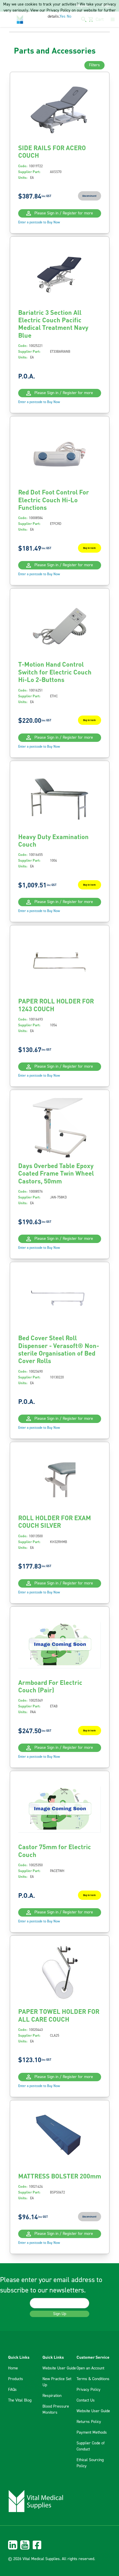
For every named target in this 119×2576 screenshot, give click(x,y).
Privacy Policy (89, 2390)
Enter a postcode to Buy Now (39, 222)
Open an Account (90, 2368)
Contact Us (86, 2400)
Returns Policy (89, 2422)
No (69, 16)
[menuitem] (59, 2545)
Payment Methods (92, 2432)
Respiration (52, 2396)
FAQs (12, 2390)
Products (16, 2379)
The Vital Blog (20, 2400)
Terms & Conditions (93, 2379)
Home (13, 2368)
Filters (94, 65)
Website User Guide (59, 2368)
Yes (63, 16)
